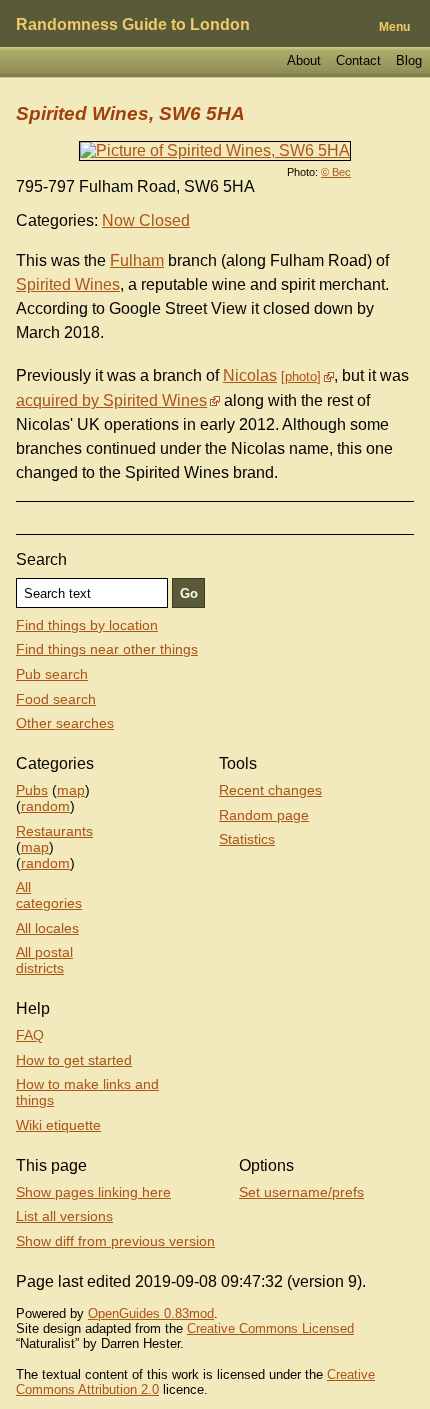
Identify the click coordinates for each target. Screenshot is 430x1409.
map (71, 790)
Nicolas (250, 375)
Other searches (65, 723)
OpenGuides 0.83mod (151, 1313)
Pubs (32, 790)
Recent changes (270, 790)
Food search (56, 699)
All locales (47, 928)
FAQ (30, 1035)
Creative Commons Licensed (270, 1328)
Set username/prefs (301, 1192)
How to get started (74, 1060)
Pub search (52, 674)
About (304, 60)
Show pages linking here (93, 1192)
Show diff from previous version (115, 1241)
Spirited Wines (68, 284)
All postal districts (44, 960)
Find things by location (87, 625)
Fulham (137, 260)
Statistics (247, 839)
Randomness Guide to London (133, 24)
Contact (358, 60)
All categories (49, 895)
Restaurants (54, 831)
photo (301, 376)
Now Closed (146, 220)
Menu (394, 27)
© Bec (336, 172)
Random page (264, 815)
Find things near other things (107, 649)
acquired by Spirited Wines (111, 400)
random (45, 806)
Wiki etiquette (58, 1125)
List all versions (64, 1216)
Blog (409, 60)
